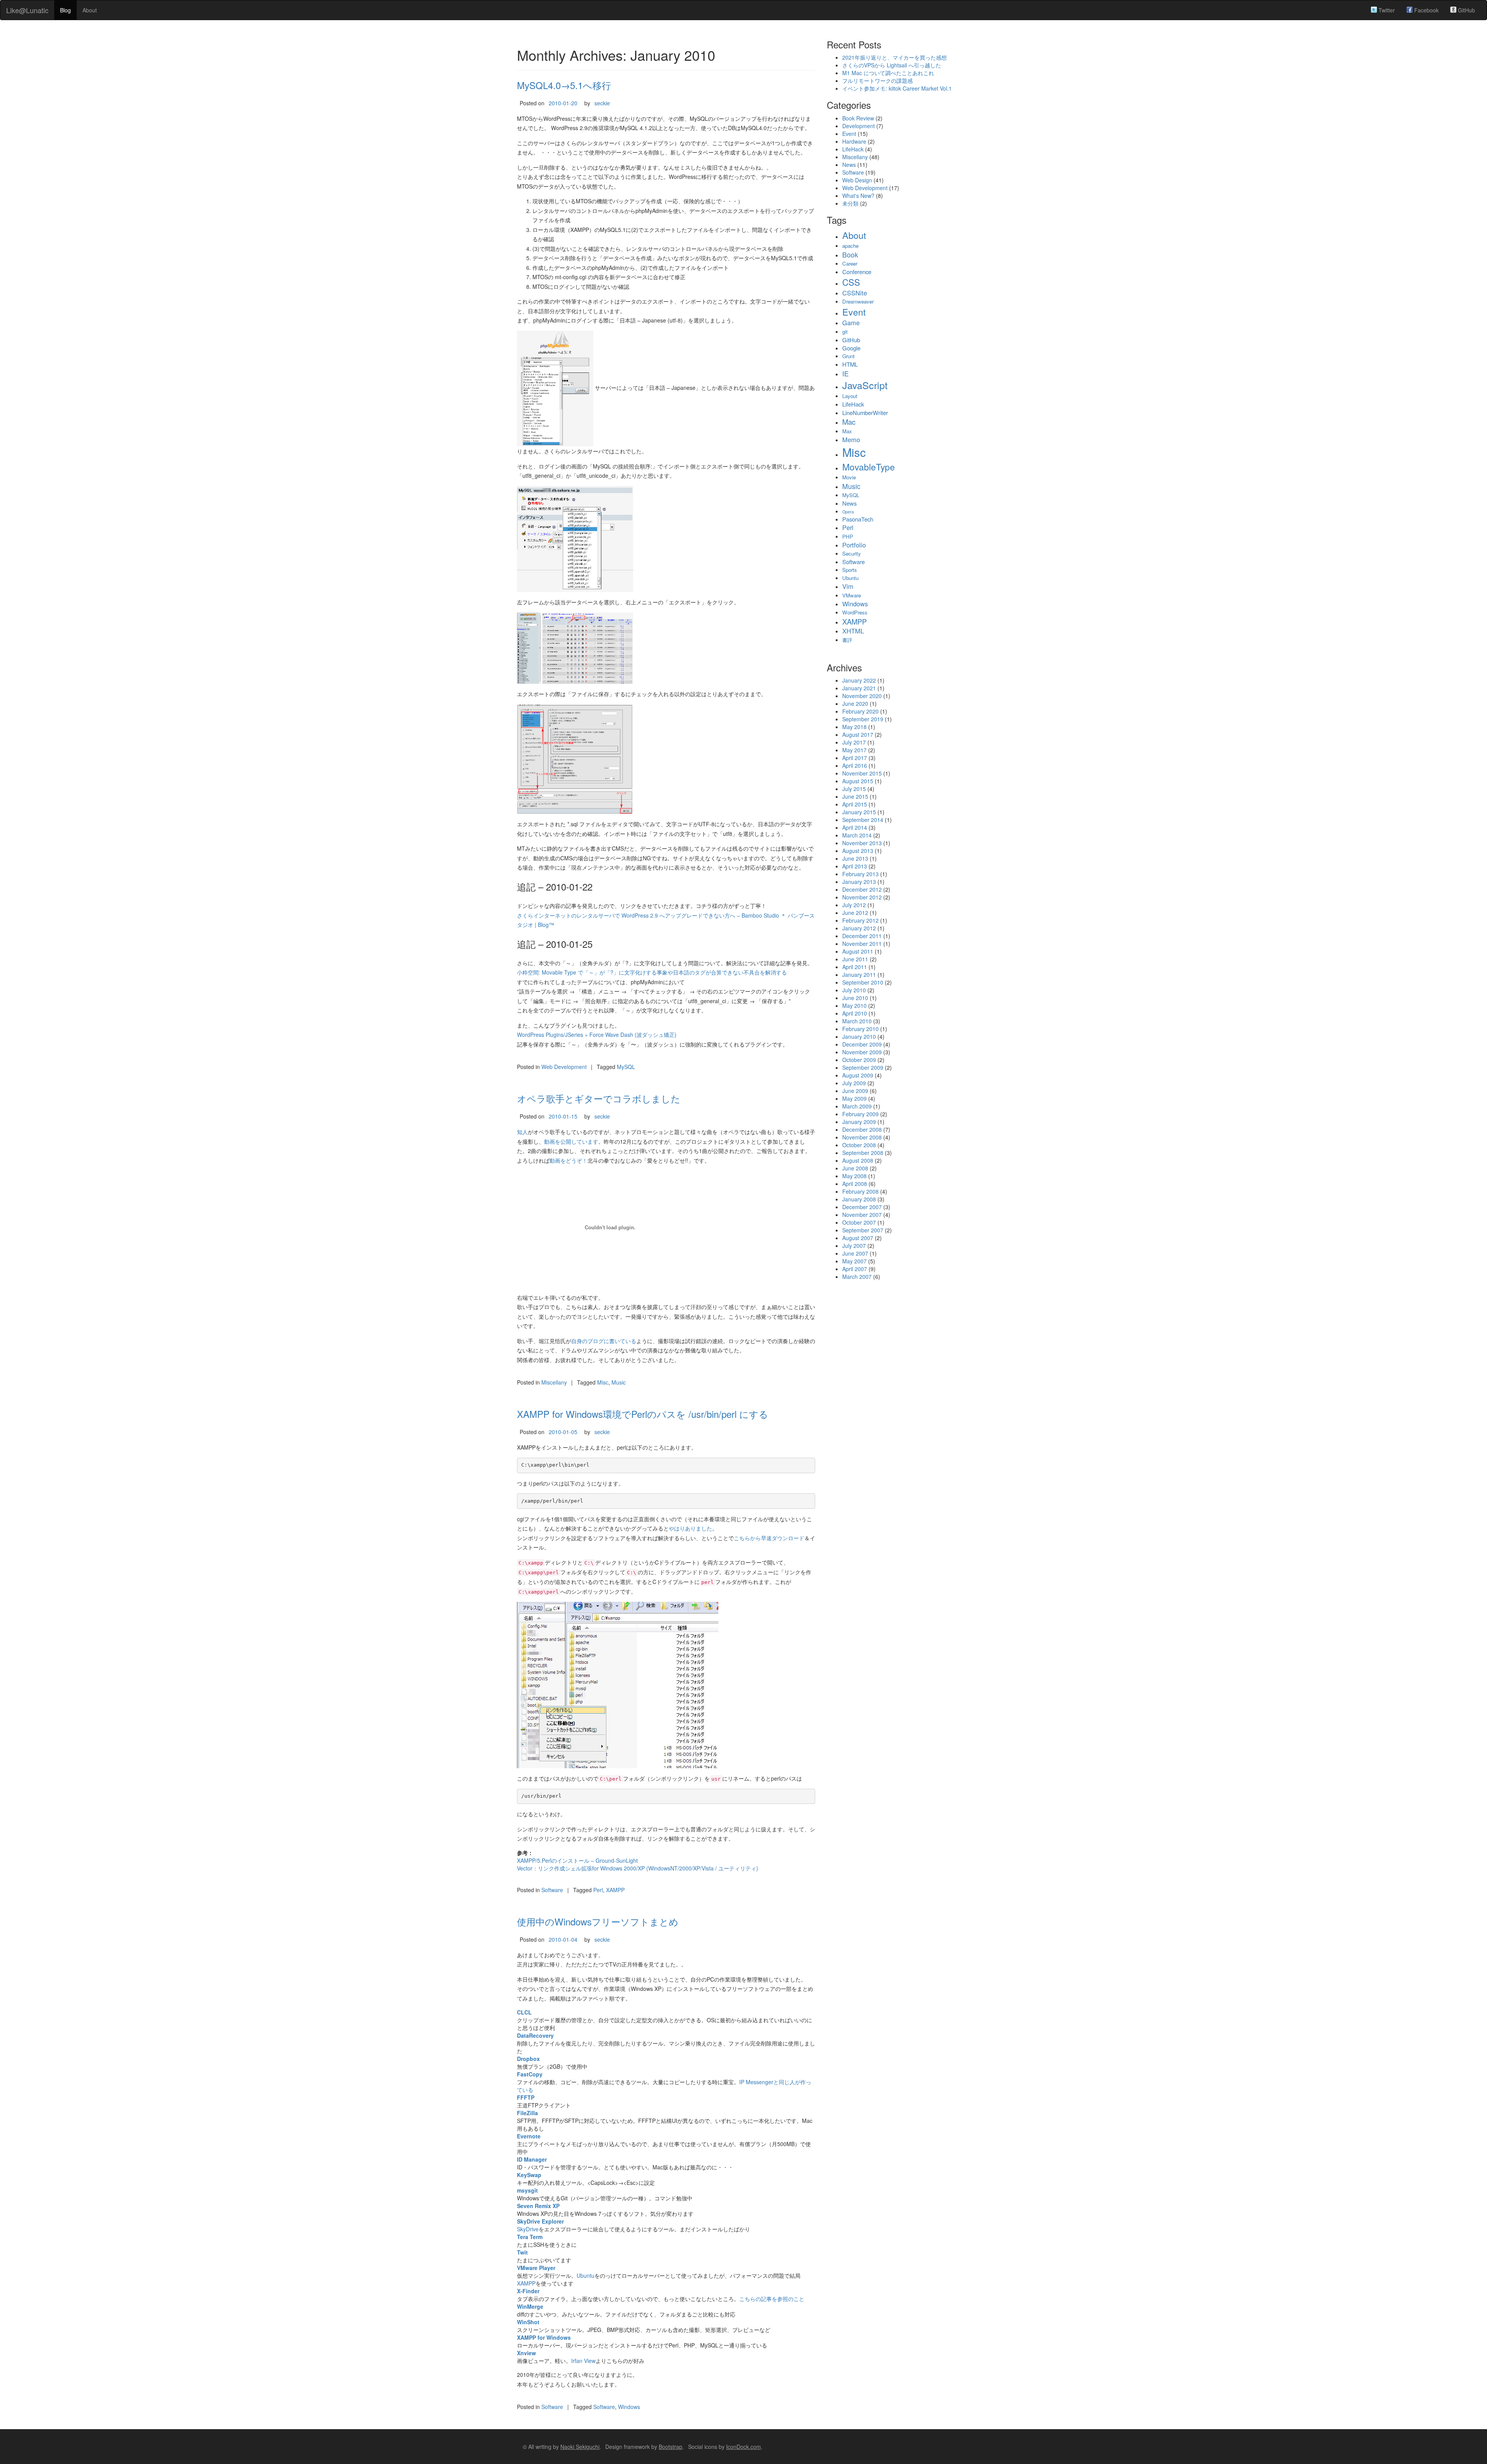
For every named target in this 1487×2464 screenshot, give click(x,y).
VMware (852, 595)
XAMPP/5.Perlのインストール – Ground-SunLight (577, 1860)
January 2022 (859, 680)
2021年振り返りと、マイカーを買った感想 (895, 57)
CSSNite (855, 293)
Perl (598, 1890)
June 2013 (855, 858)
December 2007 (862, 1207)
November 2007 (862, 1215)
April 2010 (855, 1013)
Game (851, 323)
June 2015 (855, 796)
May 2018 (854, 727)
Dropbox (528, 2059)
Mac (849, 422)
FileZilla (527, 2113)
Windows (629, 2407)
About (90, 10)
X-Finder (528, 2291)
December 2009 (862, 1044)
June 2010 (855, 998)
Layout (850, 396)
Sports (850, 570)
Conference (857, 272)
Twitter (1386, 10)
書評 (847, 640)
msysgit (527, 2190)
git (845, 332)
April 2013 (855, 866)
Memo (851, 439)
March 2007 (857, 1277)
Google (851, 348)
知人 (522, 1132)
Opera (848, 512)
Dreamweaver (858, 301)
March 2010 (857, 1021)
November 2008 (862, 1137)
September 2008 (863, 1153)
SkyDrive (528, 2229)
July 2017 (854, 742)
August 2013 (858, 851)
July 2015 (854, 789)
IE (846, 373)
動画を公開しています (571, 1141)
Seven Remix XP (538, 2206)
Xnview (526, 2353)
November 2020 (862, 696)
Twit (522, 2252)
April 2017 (855, 758)
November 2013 (862, 843)
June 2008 (855, 1168)
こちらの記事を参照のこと (772, 2299)
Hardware (854, 141)
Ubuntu (586, 2275)
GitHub (1466, 10)
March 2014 (857, 835)
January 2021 (859, 688)
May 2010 (854, 1006)
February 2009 (860, 1114)
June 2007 (855, 1253)
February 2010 (860, 1029)
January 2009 (859, 1122)
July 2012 (854, 905)
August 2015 (858, 781)
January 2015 (859, 812)
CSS (851, 282)
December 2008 (862, 1129)
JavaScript (865, 385)
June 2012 (855, 913)
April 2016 (855, 765)
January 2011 (859, 975)
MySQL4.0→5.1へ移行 (564, 85)
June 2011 (855, 959)
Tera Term (530, 2237)
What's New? (858, 196)
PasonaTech (858, 519)
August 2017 (858, 734)
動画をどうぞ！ (568, 1160)
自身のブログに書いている (604, 1341)
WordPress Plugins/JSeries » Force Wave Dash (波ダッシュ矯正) (597, 1035)
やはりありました (690, 1528)
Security (852, 553)
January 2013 (859, 882)
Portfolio (854, 545)
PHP (848, 536)
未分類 (850, 203)
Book (850, 255)
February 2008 (860, 1191)
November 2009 (862, 1052)
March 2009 (857, 1106)
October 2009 (859, 1060)
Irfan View (583, 2361)
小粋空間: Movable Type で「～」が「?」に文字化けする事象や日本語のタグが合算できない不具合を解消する (652, 972)
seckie (602, 103)
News (849, 165)
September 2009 (863, 1067)
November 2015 (862, 773)
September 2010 (863, 982)
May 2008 (854, 1176)
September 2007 (863, 1230)
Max (847, 431)
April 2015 (855, 804)
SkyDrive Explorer (540, 2221)
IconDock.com (743, 2447)
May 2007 (854, 1261)
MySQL (626, 1067)
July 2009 (854, 1083)
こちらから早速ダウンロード (769, 1538)
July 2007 (854, 1246)
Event (849, 134)
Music (619, 1382)
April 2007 (855, 1269)
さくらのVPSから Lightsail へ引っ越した (892, 65)
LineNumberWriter (865, 413)
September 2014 (863, 820)
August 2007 (858, 1238)
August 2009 (858, 1075)
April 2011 (855, 967)
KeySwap (529, 2175)
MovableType (869, 467)
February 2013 (860, 874)
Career (850, 263)
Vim (848, 586)
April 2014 (855, 827)
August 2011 (858, 951)
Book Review (858, 118)
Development (859, 126)
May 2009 (854, 1098)
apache (850, 246)
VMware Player (536, 2268)
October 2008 (859, 1145)
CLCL (524, 2012)
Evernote (529, 2136)
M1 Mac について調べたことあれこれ (888, 73)
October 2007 (859, 1222)
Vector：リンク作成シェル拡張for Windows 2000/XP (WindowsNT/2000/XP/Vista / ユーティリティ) (638, 1868)
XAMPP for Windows (544, 2337)
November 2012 (862, 897)
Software (552, 1890)
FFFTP (526, 2097)
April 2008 (855, 1184)
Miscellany (554, 1382)
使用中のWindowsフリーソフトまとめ (598, 1921)
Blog (65, 10)
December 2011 (862, 936)
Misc (603, 1382)
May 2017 (854, 750)
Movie (849, 477)
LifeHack (853, 149)
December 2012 (862, 889)
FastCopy (530, 2074)
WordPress (855, 612)
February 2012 (860, 920)
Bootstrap (671, 2447)
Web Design (857, 180)
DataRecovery (535, 2035)
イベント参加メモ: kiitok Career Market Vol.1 (897, 88)
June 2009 (855, 1091)
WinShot (528, 2322)
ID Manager (532, 2159)
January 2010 (859, 1036)
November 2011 (862, 944)
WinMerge (530, 2306)
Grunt (848, 356)
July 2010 (854, 990)
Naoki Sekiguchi (580, 2447)
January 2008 (859, 1199)
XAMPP (615, 1890)
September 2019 (863, 719)
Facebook (1426, 10)
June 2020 (855, 704)
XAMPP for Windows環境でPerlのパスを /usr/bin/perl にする (643, 1414)
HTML (850, 364)
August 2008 (858, 1160)
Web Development (564, 1067)
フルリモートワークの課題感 (877, 81)
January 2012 (859, 928)
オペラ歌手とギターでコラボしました (599, 1098)
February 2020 (860, 711)
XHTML (853, 631)
